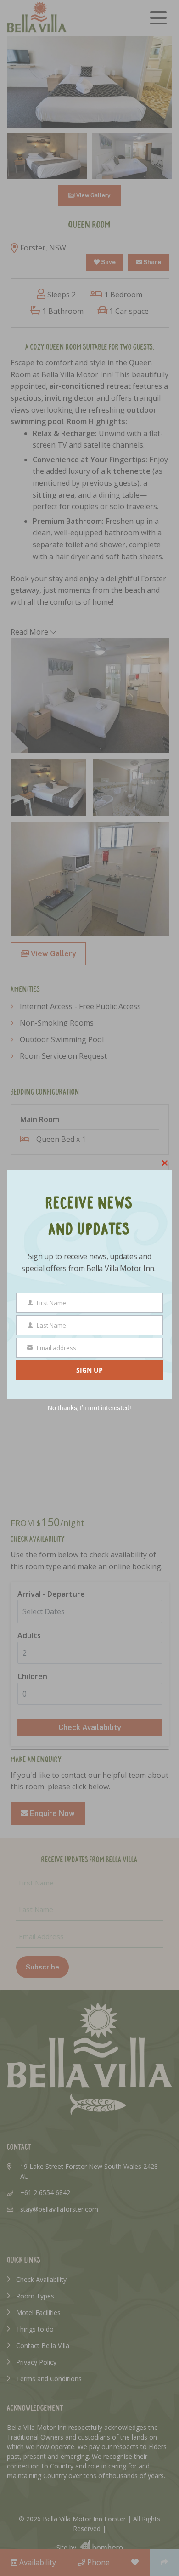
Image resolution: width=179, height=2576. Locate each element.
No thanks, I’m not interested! (89, 1408)
